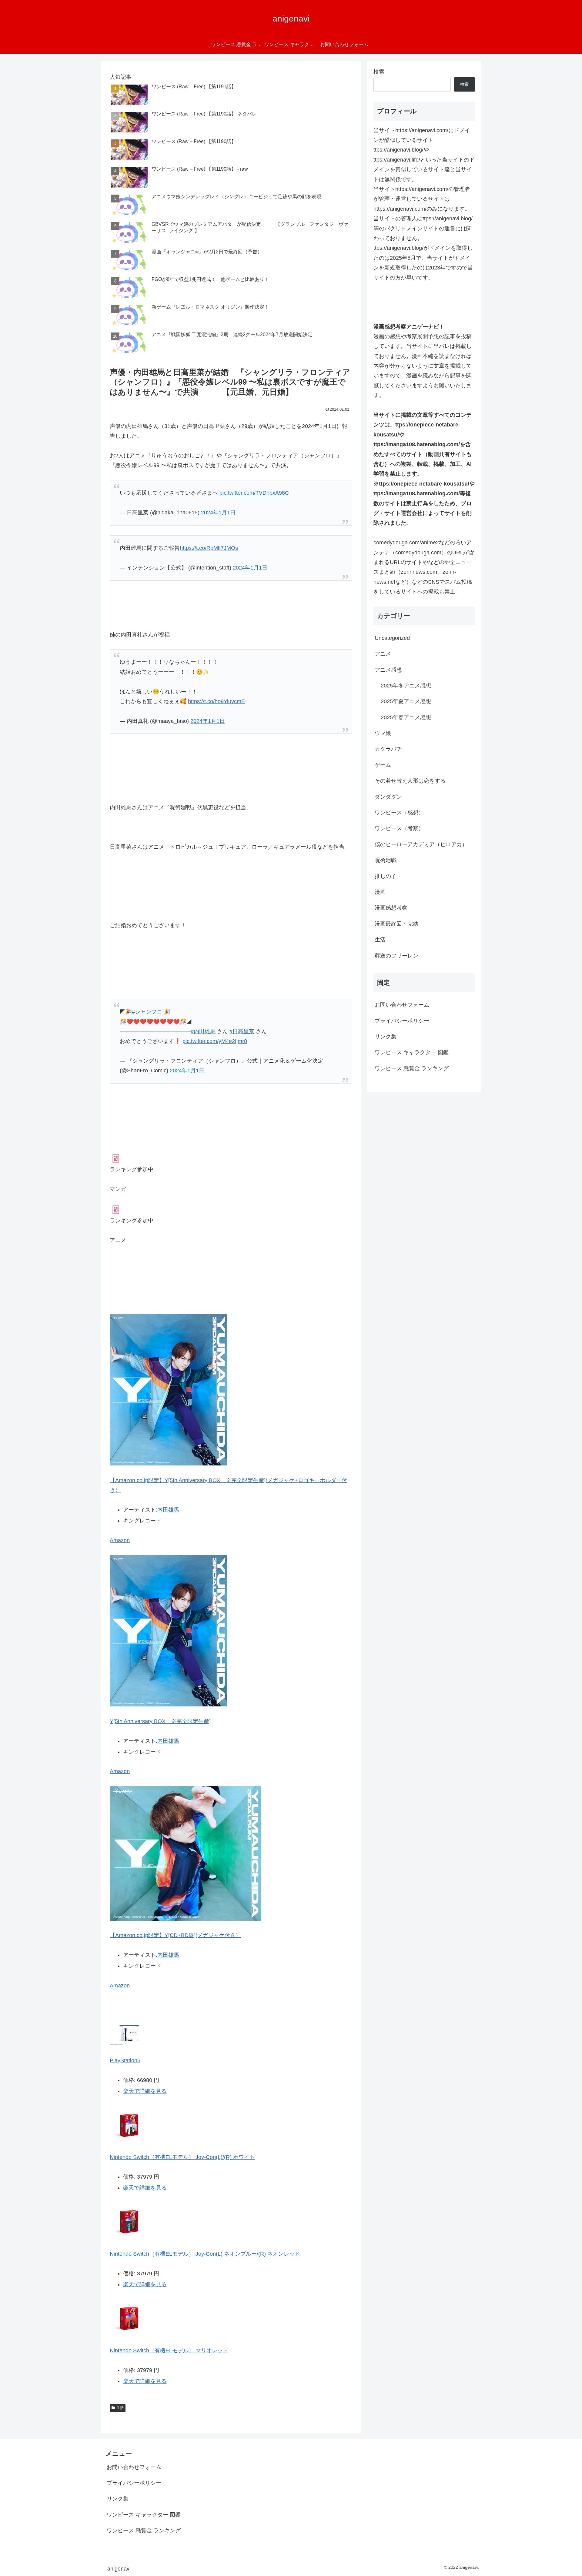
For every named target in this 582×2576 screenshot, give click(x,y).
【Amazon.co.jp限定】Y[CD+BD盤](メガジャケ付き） (175, 1935)
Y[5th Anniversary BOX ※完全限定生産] (160, 1721)
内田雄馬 (168, 1510)
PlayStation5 (125, 2060)
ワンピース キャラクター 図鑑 (412, 1052)
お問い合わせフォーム (402, 1005)
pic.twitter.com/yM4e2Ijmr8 (215, 1041)
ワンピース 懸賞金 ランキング (412, 1068)
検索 (379, 72)
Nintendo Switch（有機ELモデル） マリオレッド (169, 2350)
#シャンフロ (147, 1012)
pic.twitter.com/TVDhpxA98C (254, 493)
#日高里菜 (242, 1031)
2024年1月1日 (218, 513)
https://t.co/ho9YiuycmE (216, 701)
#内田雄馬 (203, 1031)
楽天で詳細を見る (145, 2091)
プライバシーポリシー (402, 1021)
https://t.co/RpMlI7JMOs (209, 548)
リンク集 (386, 1037)
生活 (120, 2408)
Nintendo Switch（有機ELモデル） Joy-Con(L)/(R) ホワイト (182, 2157)
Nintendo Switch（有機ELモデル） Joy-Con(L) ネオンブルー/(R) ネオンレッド (205, 2254)
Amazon (120, 1540)
